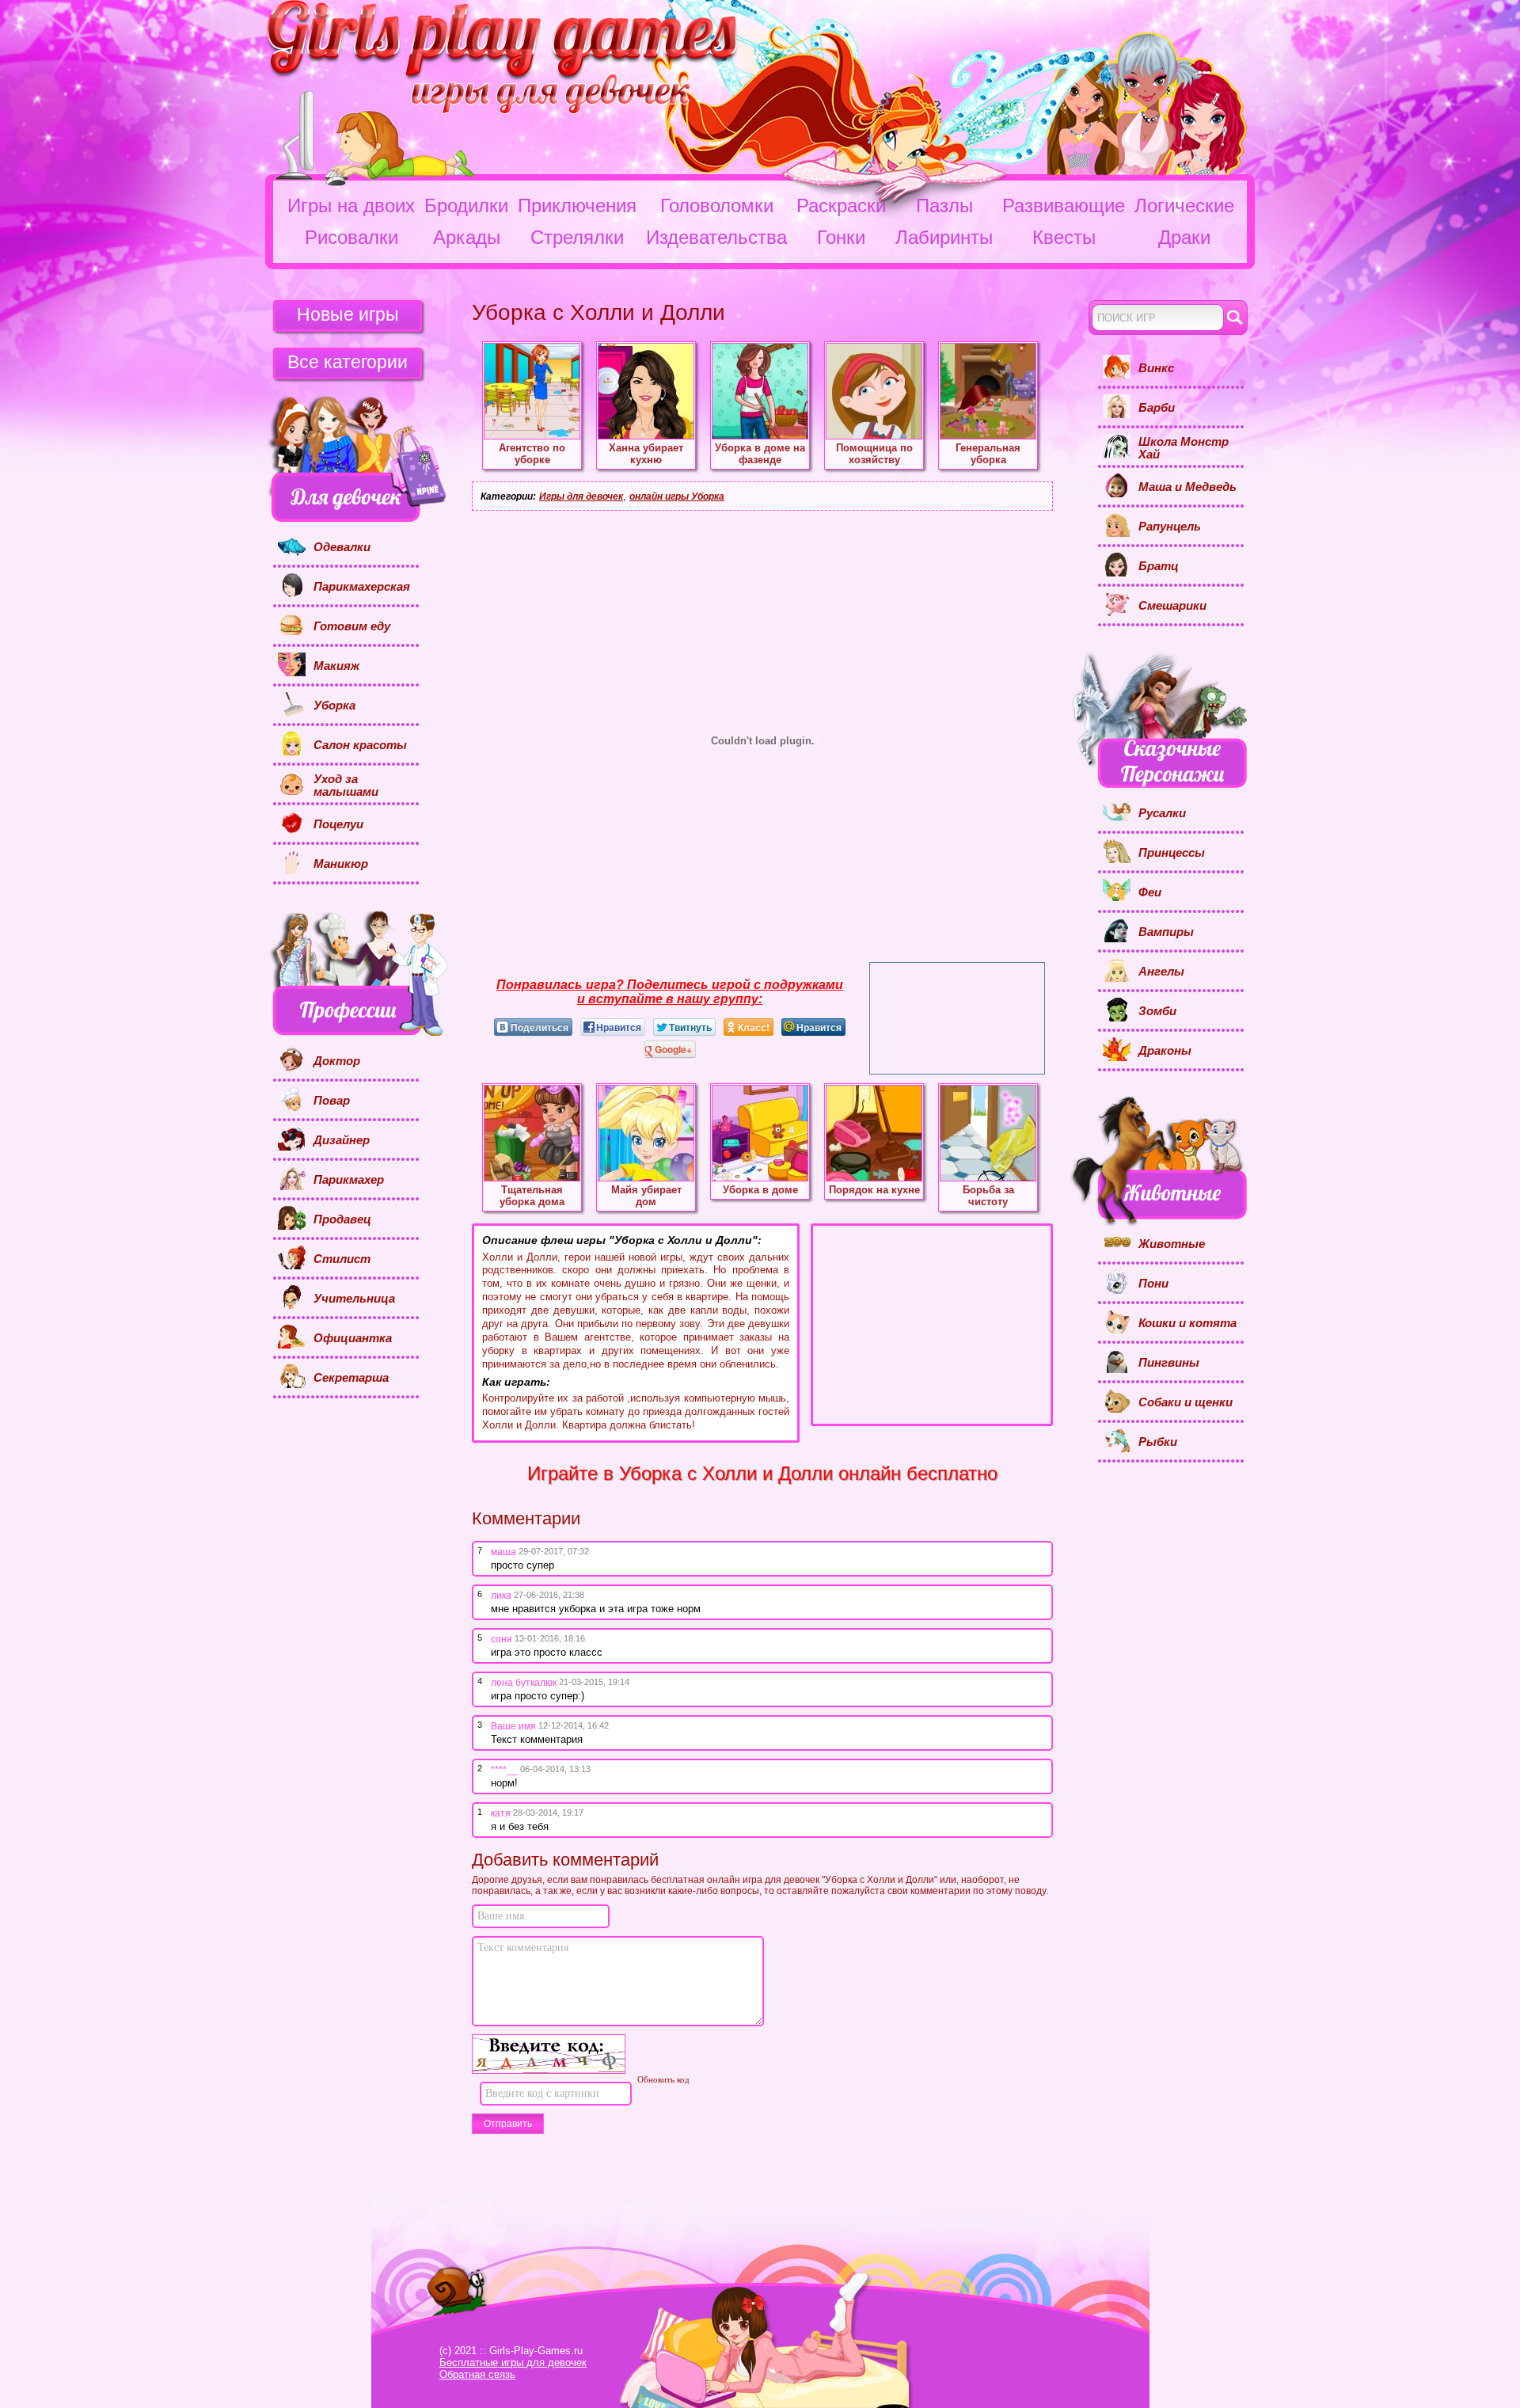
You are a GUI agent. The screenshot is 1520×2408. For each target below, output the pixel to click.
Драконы (1165, 1051)
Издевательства (716, 237)
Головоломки (717, 205)
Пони (1153, 1284)
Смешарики (1172, 606)
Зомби (1157, 1011)
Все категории (348, 362)
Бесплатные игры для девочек (513, 2362)
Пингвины (1169, 1363)
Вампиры (1166, 932)
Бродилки (466, 205)
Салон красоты (360, 745)
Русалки (1162, 813)
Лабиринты (944, 237)
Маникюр (341, 864)
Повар (332, 1101)
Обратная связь (477, 2374)
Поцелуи (338, 824)
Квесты (1064, 237)
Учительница (354, 1299)
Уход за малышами (346, 786)
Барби (1157, 408)
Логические (1184, 205)
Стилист (342, 1259)
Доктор (337, 1061)
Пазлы (944, 205)
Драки (1184, 237)
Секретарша (351, 1378)
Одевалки (342, 547)
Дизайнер (342, 1140)
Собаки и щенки (1186, 1402)
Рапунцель (1170, 527)
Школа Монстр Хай (1184, 449)
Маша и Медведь (1187, 487)
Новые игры (348, 314)
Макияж (336, 666)
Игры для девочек (581, 496)
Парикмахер (349, 1180)
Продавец (342, 1219)
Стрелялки (577, 237)
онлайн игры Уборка (677, 496)
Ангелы (1161, 972)
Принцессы (1172, 853)
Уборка (334, 706)
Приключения (577, 205)
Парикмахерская (362, 587)
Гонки (841, 237)
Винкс (1156, 368)
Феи (1150, 892)
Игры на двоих (351, 205)
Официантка (353, 1338)
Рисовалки (351, 237)
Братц (1159, 566)
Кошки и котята (1187, 1323)
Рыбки (1158, 1442)
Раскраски (841, 205)
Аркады (467, 237)
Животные (1172, 1244)
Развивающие (1064, 205)
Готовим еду (352, 626)
